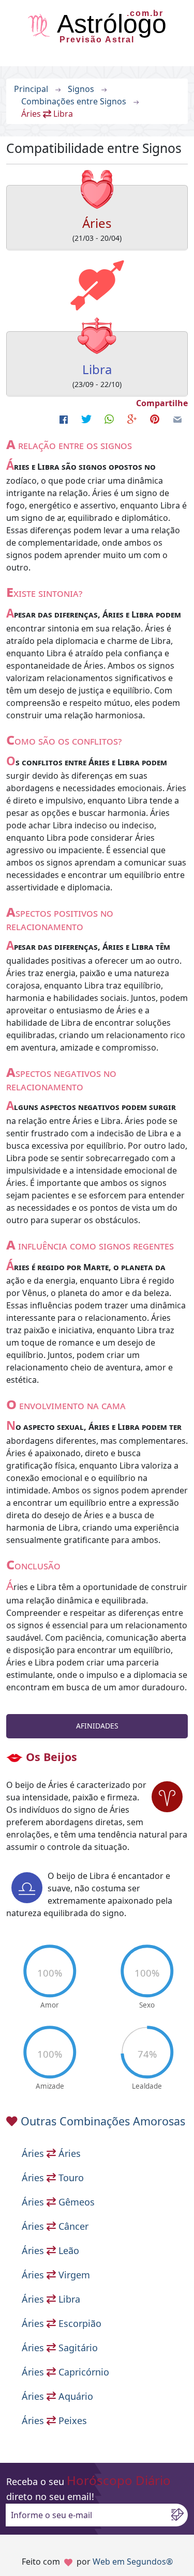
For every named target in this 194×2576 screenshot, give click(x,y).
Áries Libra (51, 2299)
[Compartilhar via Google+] (132, 420)
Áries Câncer (55, 2226)
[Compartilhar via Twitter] (86, 420)
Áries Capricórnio (65, 2372)
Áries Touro (53, 2178)
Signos (81, 89)
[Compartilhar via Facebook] (64, 420)
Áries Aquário (57, 2396)
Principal (31, 89)
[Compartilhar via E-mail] (177, 420)
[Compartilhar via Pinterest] (155, 420)
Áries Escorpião (62, 2323)
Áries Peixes (54, 2420)
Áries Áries (51, 2153)
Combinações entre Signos (74, 101)
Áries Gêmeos (58, 2202)
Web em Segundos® (133, 2562)
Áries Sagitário (60, 2348)
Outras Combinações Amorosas (103, 2121)
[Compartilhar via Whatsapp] (109, 420)
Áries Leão (50, 2250)
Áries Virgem (56, 2275)
